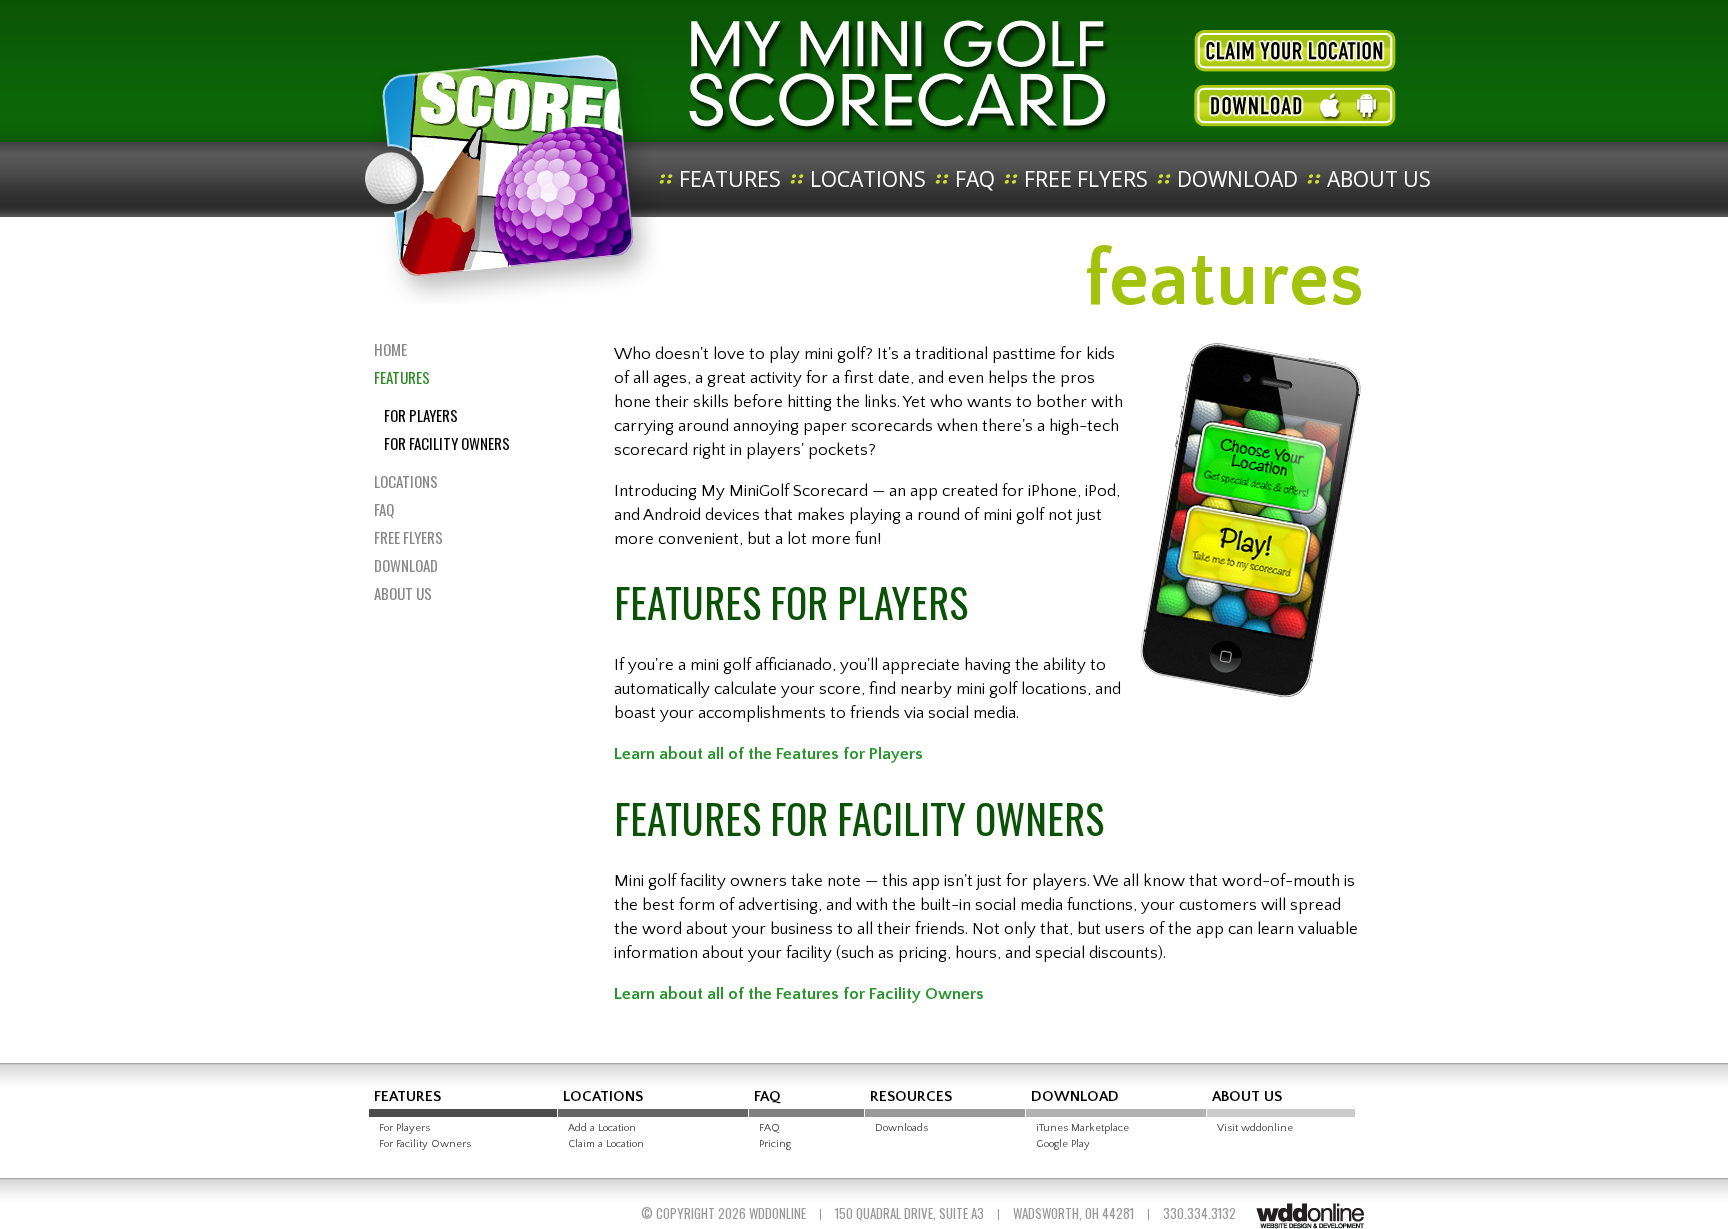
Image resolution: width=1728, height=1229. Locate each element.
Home (390, 349)
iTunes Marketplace (1082, 1128)
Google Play (1063, 1144)
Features (730, 179)
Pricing (775, 1144)
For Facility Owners (447, 443)
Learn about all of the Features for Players (768, 754)
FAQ (975, 179)
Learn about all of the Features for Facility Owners (799, 994)
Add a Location (602, 1128)
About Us (1379, 179)
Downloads (901, 1128)
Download (1237, 179)
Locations (868, 179)
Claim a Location (606, 1144)
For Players (421, 415)
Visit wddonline (1255, 1128)
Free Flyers (1086, 179)
